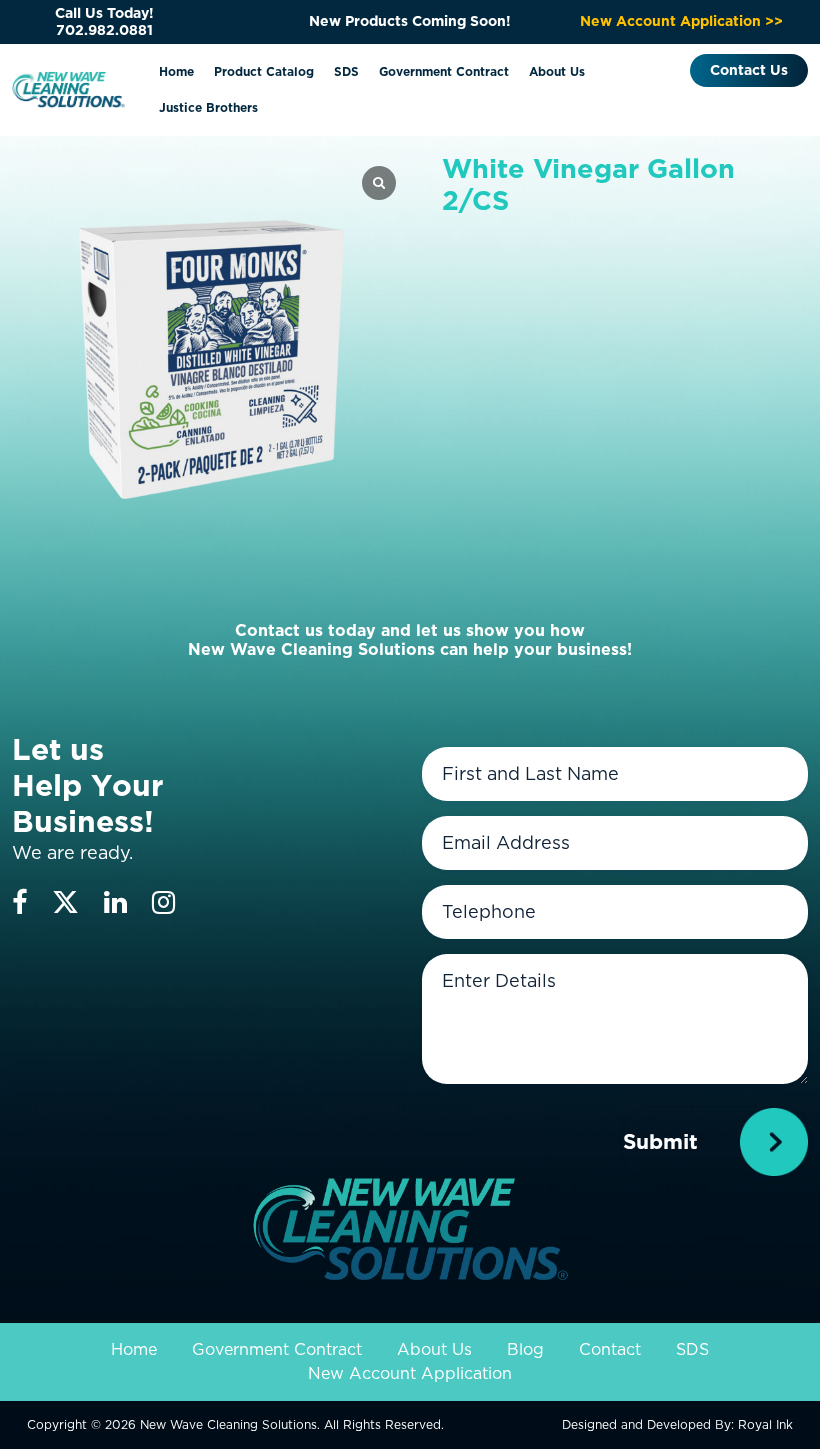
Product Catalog (264, 71)
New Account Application (410, 1373)
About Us (557, 71)
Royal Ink (765, 1424)
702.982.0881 (104, 30)
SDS (346, 71)
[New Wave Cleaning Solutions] (68, 87)
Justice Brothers (208, 107)
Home (176, 71)
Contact (610, 1349)
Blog (525, 1349)
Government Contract (444, 71)
